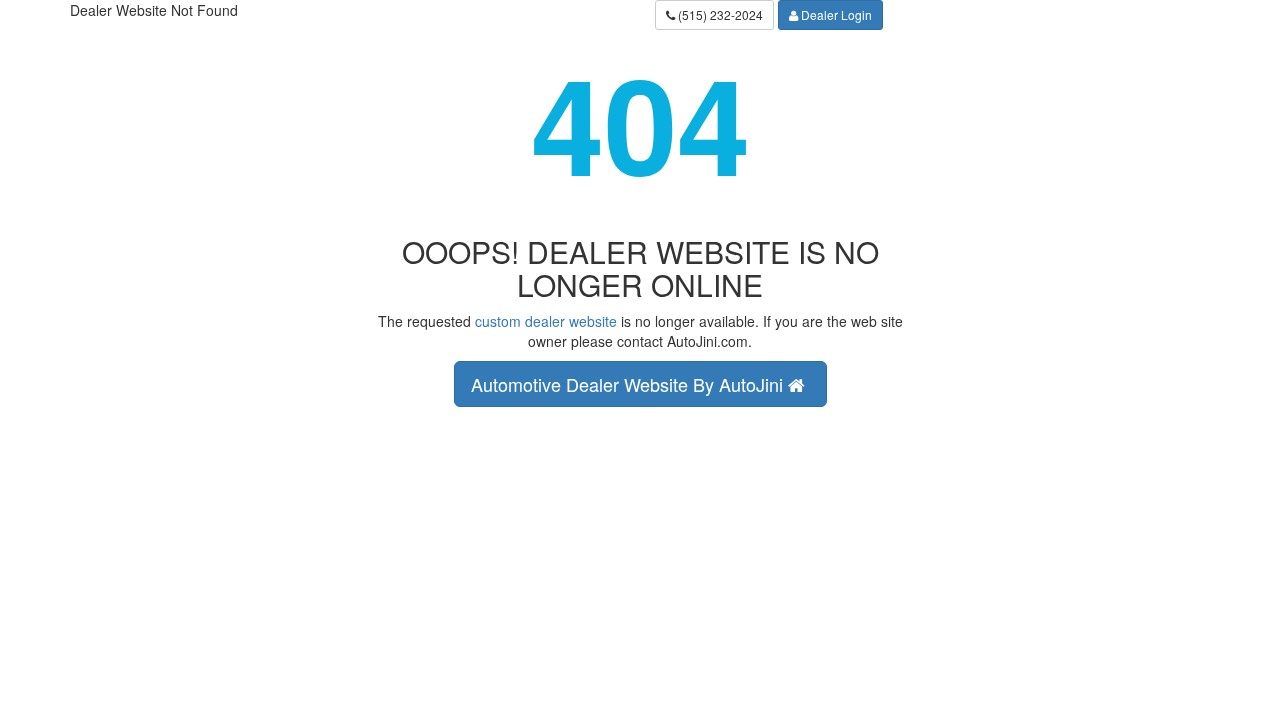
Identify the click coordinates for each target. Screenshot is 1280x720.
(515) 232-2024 (719, 14)
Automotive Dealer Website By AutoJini (629, 384)
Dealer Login (835, 14)
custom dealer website (546, 321)
